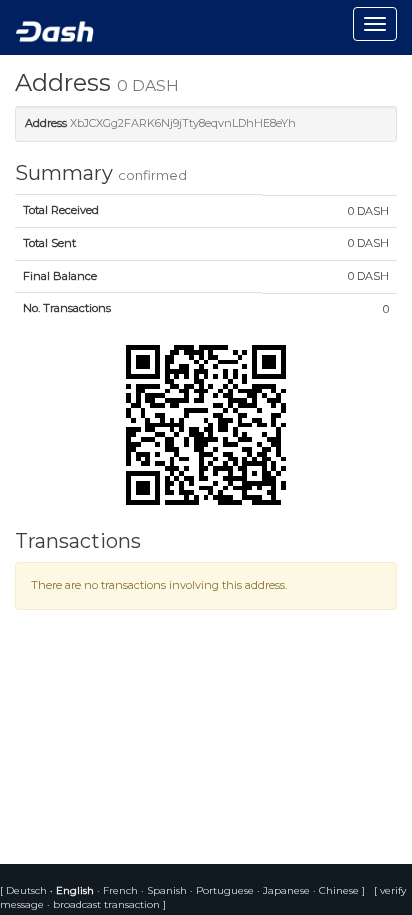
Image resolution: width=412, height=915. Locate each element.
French (119, 890)
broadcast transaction (106, 904)
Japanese (285, 890)
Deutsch (28, 890)
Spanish (165, 890)
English (73, 890)
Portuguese (223, 890)
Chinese (337, 890)
